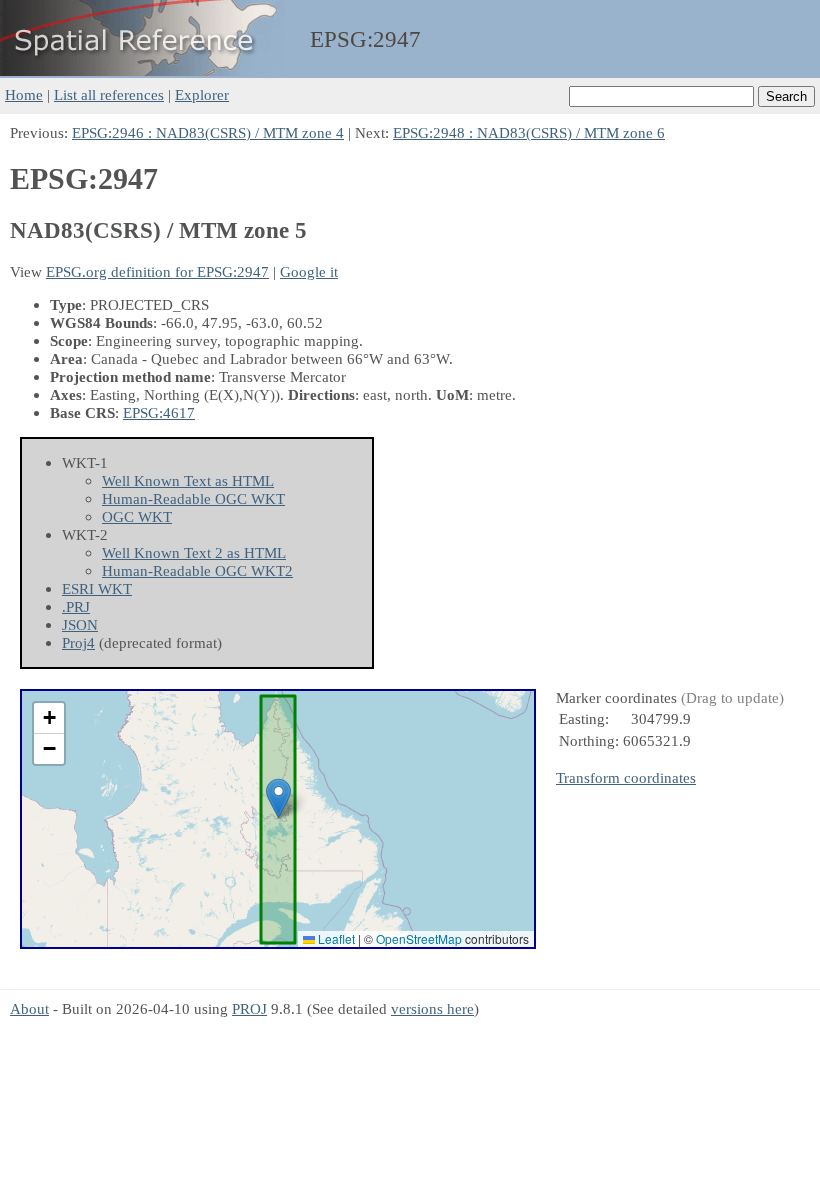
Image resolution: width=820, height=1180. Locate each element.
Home (24, 94)
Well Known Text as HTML (188, 480)
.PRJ (76, 606)
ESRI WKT (97, 588)
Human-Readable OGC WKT (193, 498)
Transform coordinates (626, 777)
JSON (80, 624)
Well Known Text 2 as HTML (194, 552)
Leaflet (335, 938)
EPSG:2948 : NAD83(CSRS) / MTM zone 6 (529, 132)
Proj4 (78, 642)
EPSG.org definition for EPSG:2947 (157, 271)
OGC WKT (137, 516)
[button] (278, 798)
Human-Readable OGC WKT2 (197, 570)
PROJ (249, 1008)
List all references (109, 94)
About (29, 1008)
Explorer (202, 94)
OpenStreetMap (419, 938)
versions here (432, 1008)
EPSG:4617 (159, 412)
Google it (309, 271)
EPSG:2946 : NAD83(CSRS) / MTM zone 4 (208, 132)
